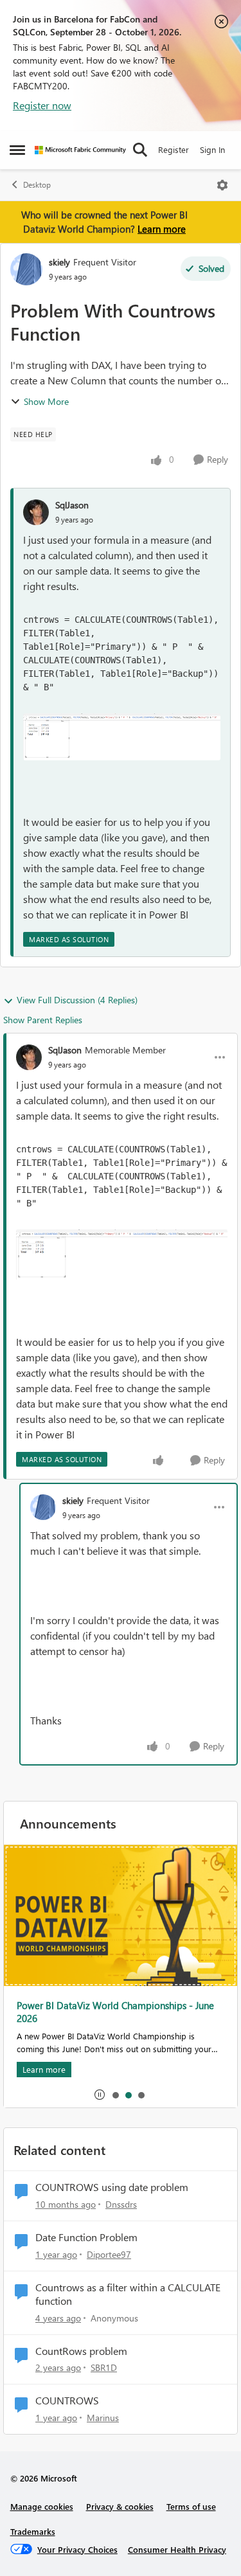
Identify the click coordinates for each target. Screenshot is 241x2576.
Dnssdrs (121, 2204)
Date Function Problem (86, 2237)
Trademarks (33, 2531)
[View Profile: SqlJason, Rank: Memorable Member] (29, 1057)
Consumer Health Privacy (177, 2549)
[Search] (140, 150)
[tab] (115, 2095)
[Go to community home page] (80, 150)
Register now (42, 105)
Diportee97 (109, 2254)
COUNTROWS (67, 2401)
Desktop (37, 185)
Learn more (162, 229)
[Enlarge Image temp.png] (122, 737)
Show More (46, 401)
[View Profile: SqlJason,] (36, 512)
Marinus (103, 2418)
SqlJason (72, 505)
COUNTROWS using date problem (112, 2187)
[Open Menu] (222, 185)
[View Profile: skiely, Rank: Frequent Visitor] (26, 269)
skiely (59, 262)
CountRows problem (81, 2351)
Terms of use (191, 2506)
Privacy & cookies (120, 2506)
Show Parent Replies (43, 1020)
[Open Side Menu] (17, 150)
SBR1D (104, 2367)
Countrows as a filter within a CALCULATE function (128, 2294)
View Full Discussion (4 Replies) (77, 1000)
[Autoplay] (100, 2095)
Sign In (212, 149)
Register (174, 149)
